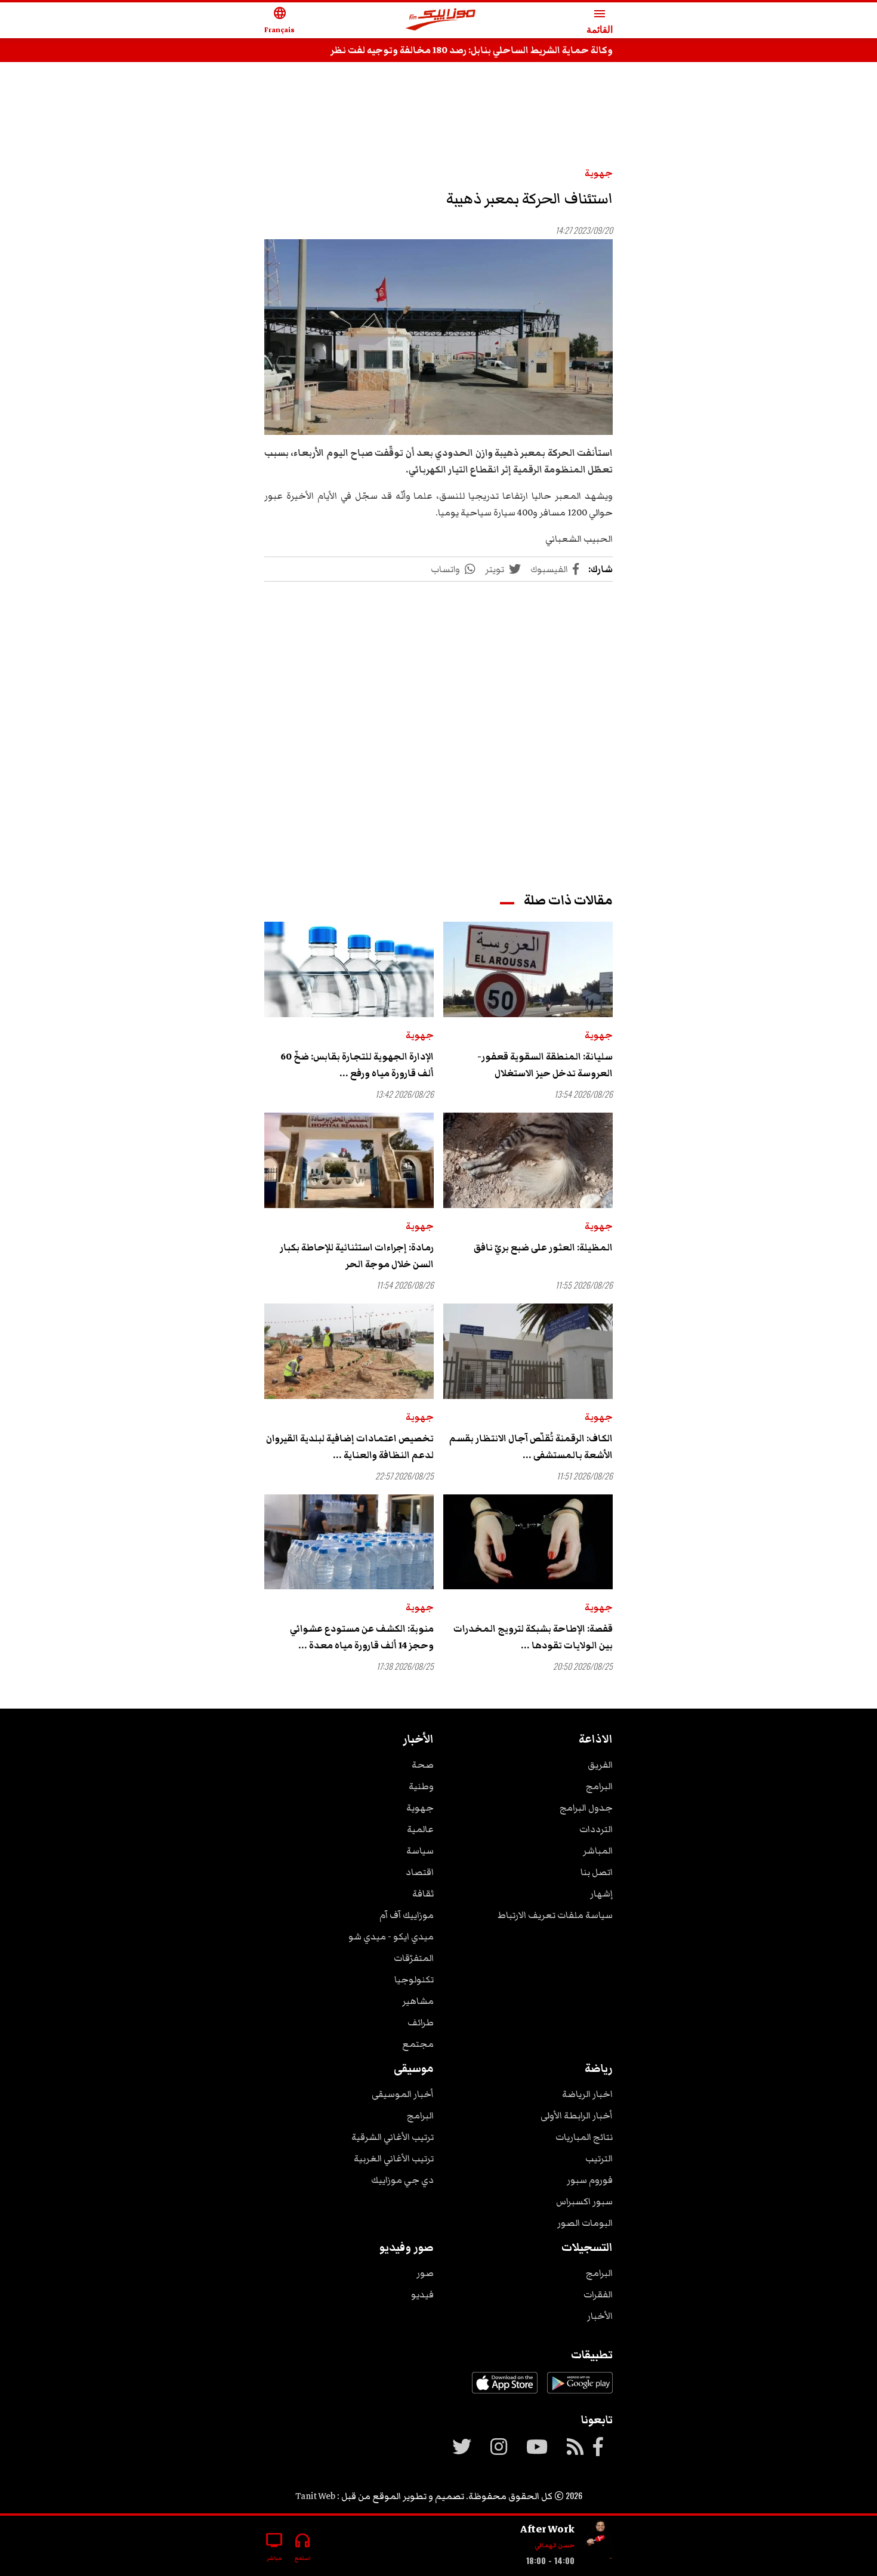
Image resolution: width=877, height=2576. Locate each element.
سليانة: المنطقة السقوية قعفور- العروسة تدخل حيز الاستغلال (545, 1065)
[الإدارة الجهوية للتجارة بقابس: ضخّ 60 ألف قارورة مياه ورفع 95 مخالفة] (349, 969)
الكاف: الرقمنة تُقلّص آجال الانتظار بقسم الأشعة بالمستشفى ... (531, 1447)
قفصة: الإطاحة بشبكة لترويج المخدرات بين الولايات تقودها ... (533, 1637)
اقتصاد (420, 1872)
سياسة (420, 1851)
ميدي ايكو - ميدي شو (391, 1936)
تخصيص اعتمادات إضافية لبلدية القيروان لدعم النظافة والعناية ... (350, 1447)
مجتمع (418, 2044)
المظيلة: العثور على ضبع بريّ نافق (543, 1247)
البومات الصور (585, 2223)
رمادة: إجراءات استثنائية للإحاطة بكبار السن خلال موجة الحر (357, 1256)
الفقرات (598, 2294)
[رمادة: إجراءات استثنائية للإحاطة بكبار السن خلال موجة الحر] (349, 1160)
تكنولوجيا (414, 1979)
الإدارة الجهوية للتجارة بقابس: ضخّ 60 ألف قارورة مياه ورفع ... (357, 1065)
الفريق (600, 1765)
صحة (423, 1765)
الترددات (596, 1829)
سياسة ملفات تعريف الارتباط (555, 1915)
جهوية (599, 173)
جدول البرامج (586, 1808)
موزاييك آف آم (407, 1915)
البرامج (599, 1786)
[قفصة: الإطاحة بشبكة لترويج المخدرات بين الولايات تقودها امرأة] (528, 1542)
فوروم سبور (590, 2180)
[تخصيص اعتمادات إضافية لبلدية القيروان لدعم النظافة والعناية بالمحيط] (349, 1351)
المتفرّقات (414, 1958)
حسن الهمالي (555, 2545)
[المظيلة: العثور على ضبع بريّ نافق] (528, 1160)
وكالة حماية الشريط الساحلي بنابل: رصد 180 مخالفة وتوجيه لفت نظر (472, 50)
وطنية (421, 1786)
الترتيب (599, 2158)
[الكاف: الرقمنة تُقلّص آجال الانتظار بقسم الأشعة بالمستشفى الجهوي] (528, 1351)
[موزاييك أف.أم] (441, 21)
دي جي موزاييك (402, 2180)
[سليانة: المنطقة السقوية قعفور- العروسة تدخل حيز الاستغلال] (528, 969)
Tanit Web (315, 2496)
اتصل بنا (597, 1872)
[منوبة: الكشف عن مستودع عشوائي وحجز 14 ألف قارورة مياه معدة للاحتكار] (349, 1542)
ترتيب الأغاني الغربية (394, 2158)
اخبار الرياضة (587, 2094)
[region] (438, 109)
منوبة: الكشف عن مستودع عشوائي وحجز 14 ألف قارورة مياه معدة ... (362, 1637)
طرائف (421, 2022)
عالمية (420, 1829)
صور (425, 2273)
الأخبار (600, 2316)
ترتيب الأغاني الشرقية (393, 2137)
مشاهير (418, 2001)
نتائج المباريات (584, 2137)
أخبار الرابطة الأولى (577, 2115)
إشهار (601, 1894)
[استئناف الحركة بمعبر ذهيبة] (438, 337)
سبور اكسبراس (584, 2201)
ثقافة (423, 1894)
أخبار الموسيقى (403, 2094)
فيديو (422, 2294)
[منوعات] (598, 2541)
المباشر (598, 1851)
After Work (547, 2529)
